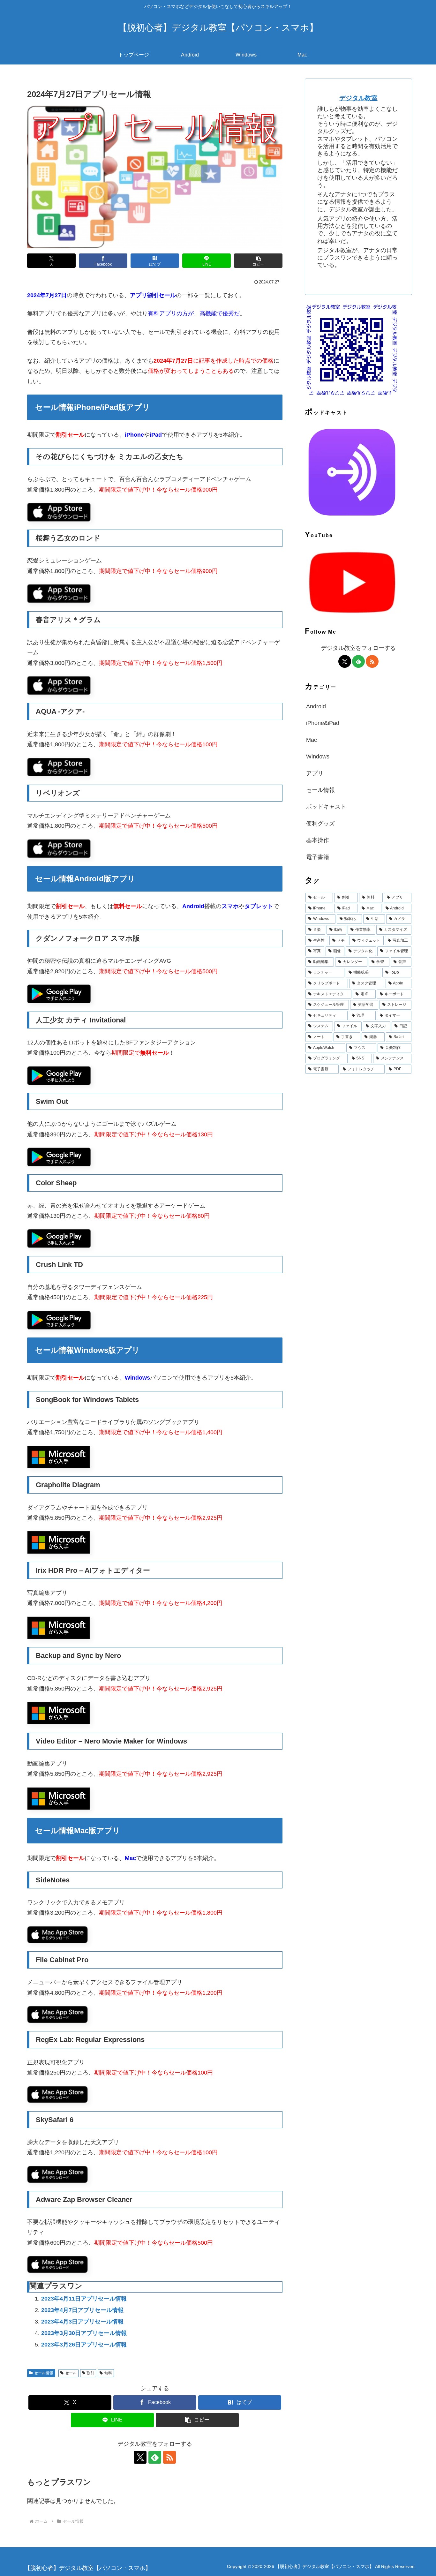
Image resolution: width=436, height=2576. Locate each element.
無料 (108, 2373)
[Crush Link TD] (59, 1320)
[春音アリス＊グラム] (59, 685)
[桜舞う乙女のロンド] (59, 593)
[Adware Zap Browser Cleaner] (57, 2264)
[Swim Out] (59, 1156)
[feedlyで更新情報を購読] (155, 2457)
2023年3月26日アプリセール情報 (84, 2345)
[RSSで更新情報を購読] (169, 2457)
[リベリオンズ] (59, 848)
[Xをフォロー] (140, 2457)
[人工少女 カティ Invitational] (59, 1075)
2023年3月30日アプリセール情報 (84, 2333)
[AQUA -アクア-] (59, 767)
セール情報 (44, 2373)
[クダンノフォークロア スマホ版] (59, 994)
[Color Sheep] (59, 1238)
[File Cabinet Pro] (57, 2014)
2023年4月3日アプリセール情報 (82, 2322)
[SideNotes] (57, 1934)
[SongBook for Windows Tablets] (59, 1457)
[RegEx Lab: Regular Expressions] (57, 2094)
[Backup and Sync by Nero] (59, 1713)
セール (71, 2373)
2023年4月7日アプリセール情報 (82, 2310)
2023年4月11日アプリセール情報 (84, 2299)
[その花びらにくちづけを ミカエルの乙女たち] (59, 512)
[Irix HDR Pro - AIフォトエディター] (59, 1627)
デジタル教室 (358, 98)
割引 (90, 2373)
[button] (258, 261)
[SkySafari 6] (57, 2174)
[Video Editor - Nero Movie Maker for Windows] (59, 1798)
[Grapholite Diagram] (59, 1542)
